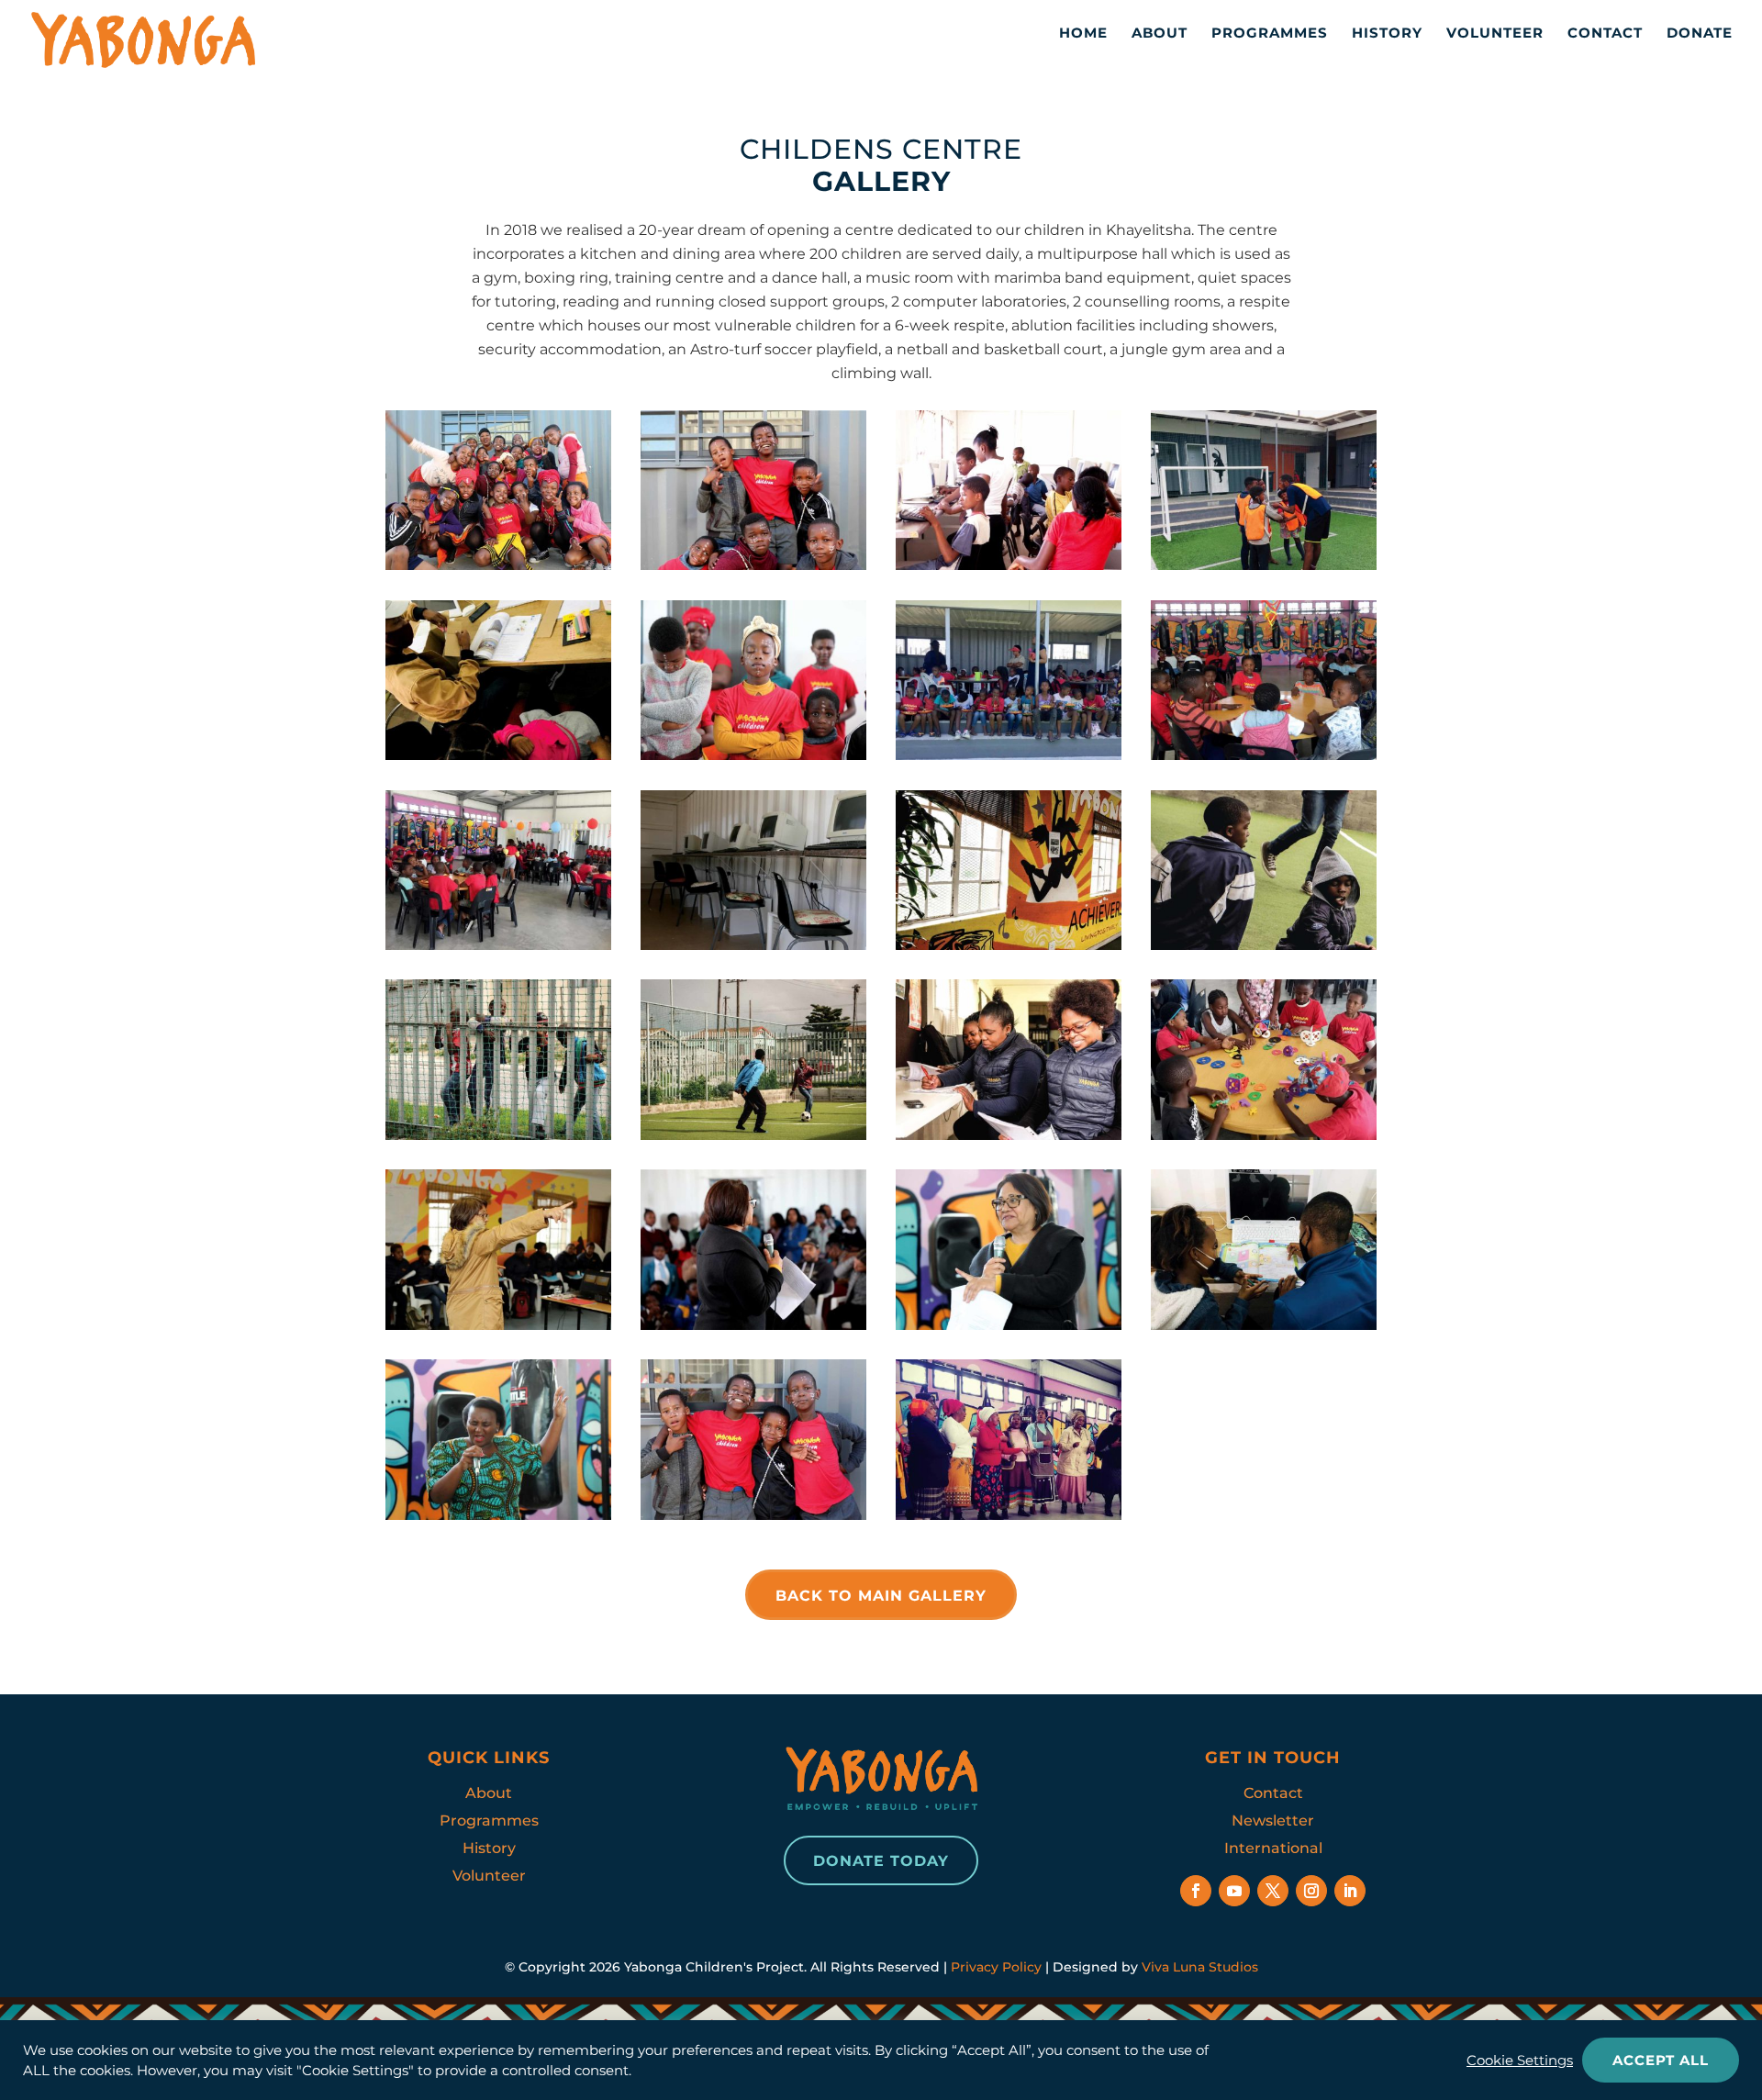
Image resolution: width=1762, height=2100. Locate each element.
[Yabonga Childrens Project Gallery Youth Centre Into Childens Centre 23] (753, 1515)
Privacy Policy (996, 1967)
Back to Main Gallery (881, 1596)
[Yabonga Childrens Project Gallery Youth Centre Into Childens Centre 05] (498, 755)
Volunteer (1495, 33)
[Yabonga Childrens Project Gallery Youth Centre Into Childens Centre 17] (1264, 1135)
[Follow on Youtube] (1234, 1891)
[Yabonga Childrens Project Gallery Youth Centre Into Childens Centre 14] (498, 1135)
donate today (881, 1861)
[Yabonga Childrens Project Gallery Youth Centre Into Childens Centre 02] (753, 565)
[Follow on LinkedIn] (1350, 1891)
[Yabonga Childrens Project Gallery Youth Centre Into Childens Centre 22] (498, 1515)
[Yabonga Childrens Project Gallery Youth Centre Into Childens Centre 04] (1264, 565)
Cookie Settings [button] (1520, 2061)
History (1387, 33)
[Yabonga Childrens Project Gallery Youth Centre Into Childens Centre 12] (1009, 945)
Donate (1700, 33)
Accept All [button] (1661, 2060)
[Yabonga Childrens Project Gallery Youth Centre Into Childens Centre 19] (753, 1325)
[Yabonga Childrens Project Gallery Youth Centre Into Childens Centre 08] (1009, 755)
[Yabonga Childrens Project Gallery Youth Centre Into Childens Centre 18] (498, 1325)
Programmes (1270, 33)
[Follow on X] (1273, 1891)
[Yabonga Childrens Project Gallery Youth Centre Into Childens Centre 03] (1009, 565)
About (1160, 33)
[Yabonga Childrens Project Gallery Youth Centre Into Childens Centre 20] (1009, 1325)
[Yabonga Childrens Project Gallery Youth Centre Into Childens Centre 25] (1009, 1515)
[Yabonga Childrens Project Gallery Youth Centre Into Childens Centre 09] (1264, 755)
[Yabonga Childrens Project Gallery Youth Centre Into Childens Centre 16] (1009, 1135)
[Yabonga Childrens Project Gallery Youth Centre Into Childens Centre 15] (753, 1135)
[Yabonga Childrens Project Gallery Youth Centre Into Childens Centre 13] (1264, 945)
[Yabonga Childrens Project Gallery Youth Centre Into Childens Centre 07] (753, 755)
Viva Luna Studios (1200, 1967)
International (1273, 1848)
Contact (1605, 33)
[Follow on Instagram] (1311, 1891)
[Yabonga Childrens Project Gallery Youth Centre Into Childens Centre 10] (498, 945)
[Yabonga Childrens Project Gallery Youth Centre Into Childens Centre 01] (498, 565)
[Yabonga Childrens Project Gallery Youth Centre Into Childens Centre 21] (1264, 1325)
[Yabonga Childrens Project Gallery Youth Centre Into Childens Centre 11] (753, 945)
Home (1083, 33)
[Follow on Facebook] (1196, 1891)
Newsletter (1273, 1821)
